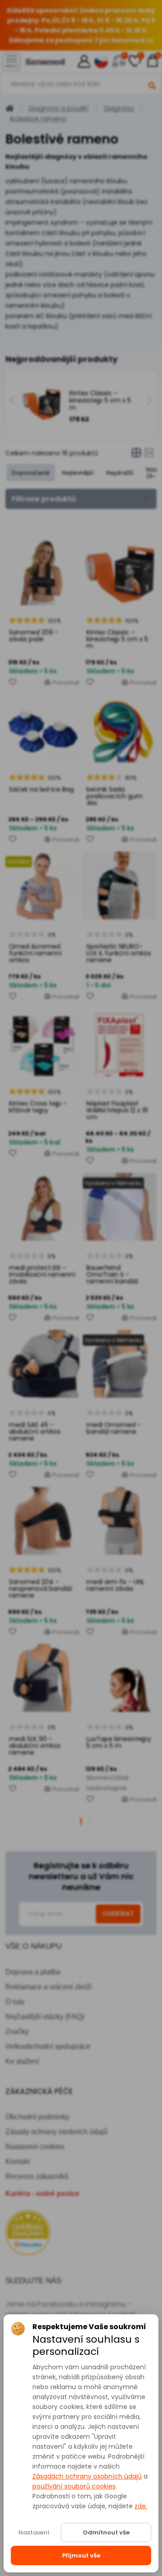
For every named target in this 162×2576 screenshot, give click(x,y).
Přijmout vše (81, 2555)
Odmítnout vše (106, 2532)
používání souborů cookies (74, 2486)
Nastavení (34, 2532)
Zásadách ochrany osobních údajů (87, 2476)
